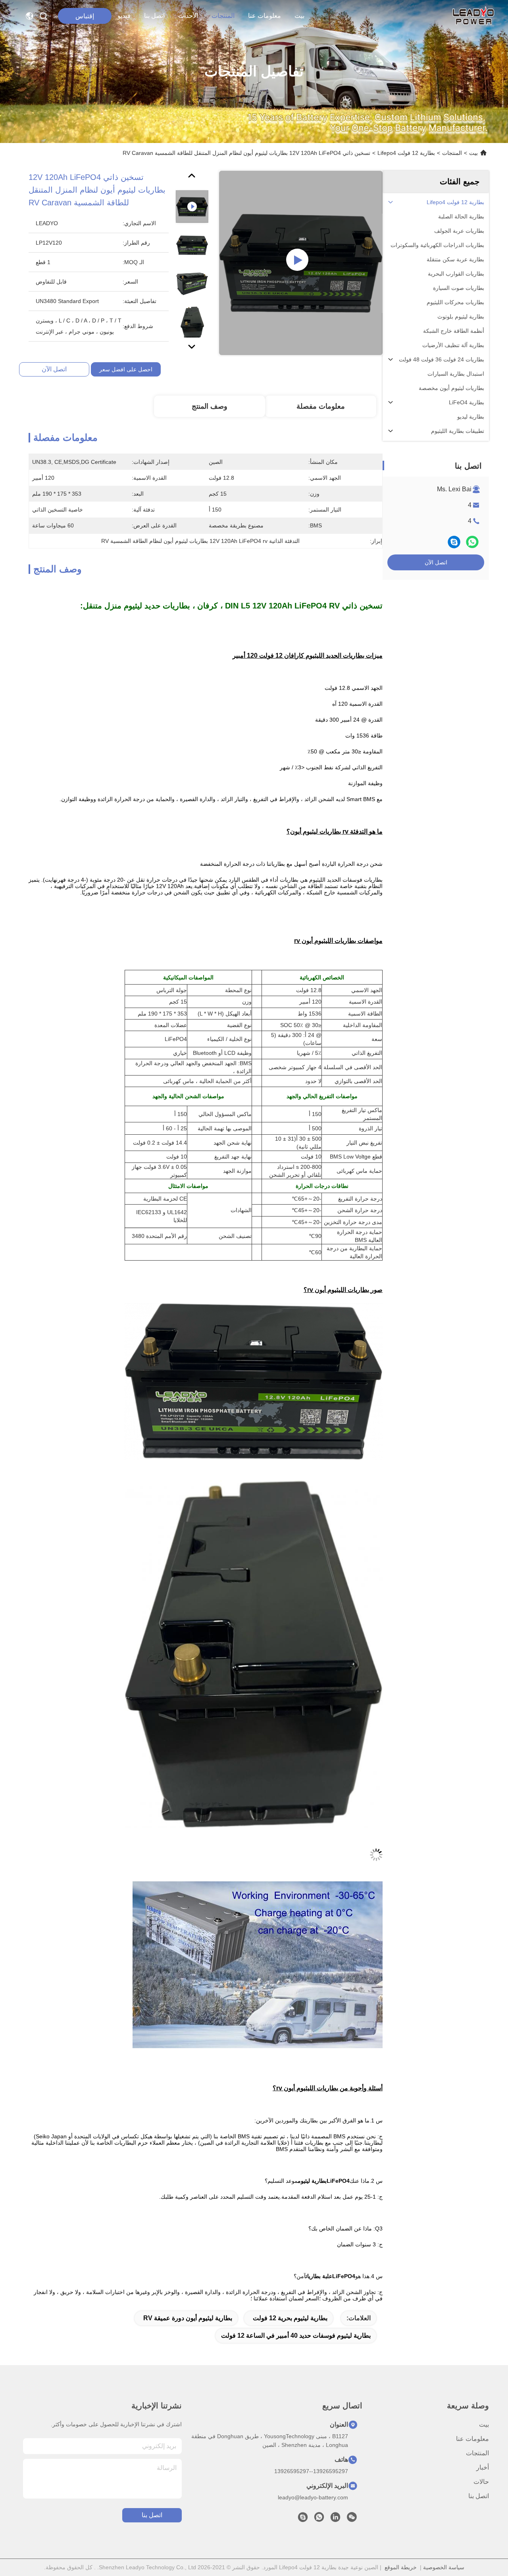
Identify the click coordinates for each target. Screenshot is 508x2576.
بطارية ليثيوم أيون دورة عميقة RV (188, 2318)
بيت (299, 16)
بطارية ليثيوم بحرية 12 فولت (290, 2318)
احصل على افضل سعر (126, 369)
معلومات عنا (265, 16)
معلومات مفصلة (321, 406)
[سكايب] (454, 542)
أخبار (483, 2467)
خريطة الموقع (401, 2567)
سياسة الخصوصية (444, 2567)
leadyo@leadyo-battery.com (313, 2497)
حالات (481, 2482)
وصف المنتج (210, 406)
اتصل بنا (154, 16)
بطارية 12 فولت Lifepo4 (406, 153)
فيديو (124, 16)
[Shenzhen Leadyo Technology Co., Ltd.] (472, 16)
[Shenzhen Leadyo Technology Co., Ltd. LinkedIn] (335, 2519)
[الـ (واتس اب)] (472, 542)
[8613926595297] (319, 2519)
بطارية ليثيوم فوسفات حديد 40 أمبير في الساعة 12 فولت (296, 2336)
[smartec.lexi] (303, 2519)
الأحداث (188, 16)
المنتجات (223, 16)
